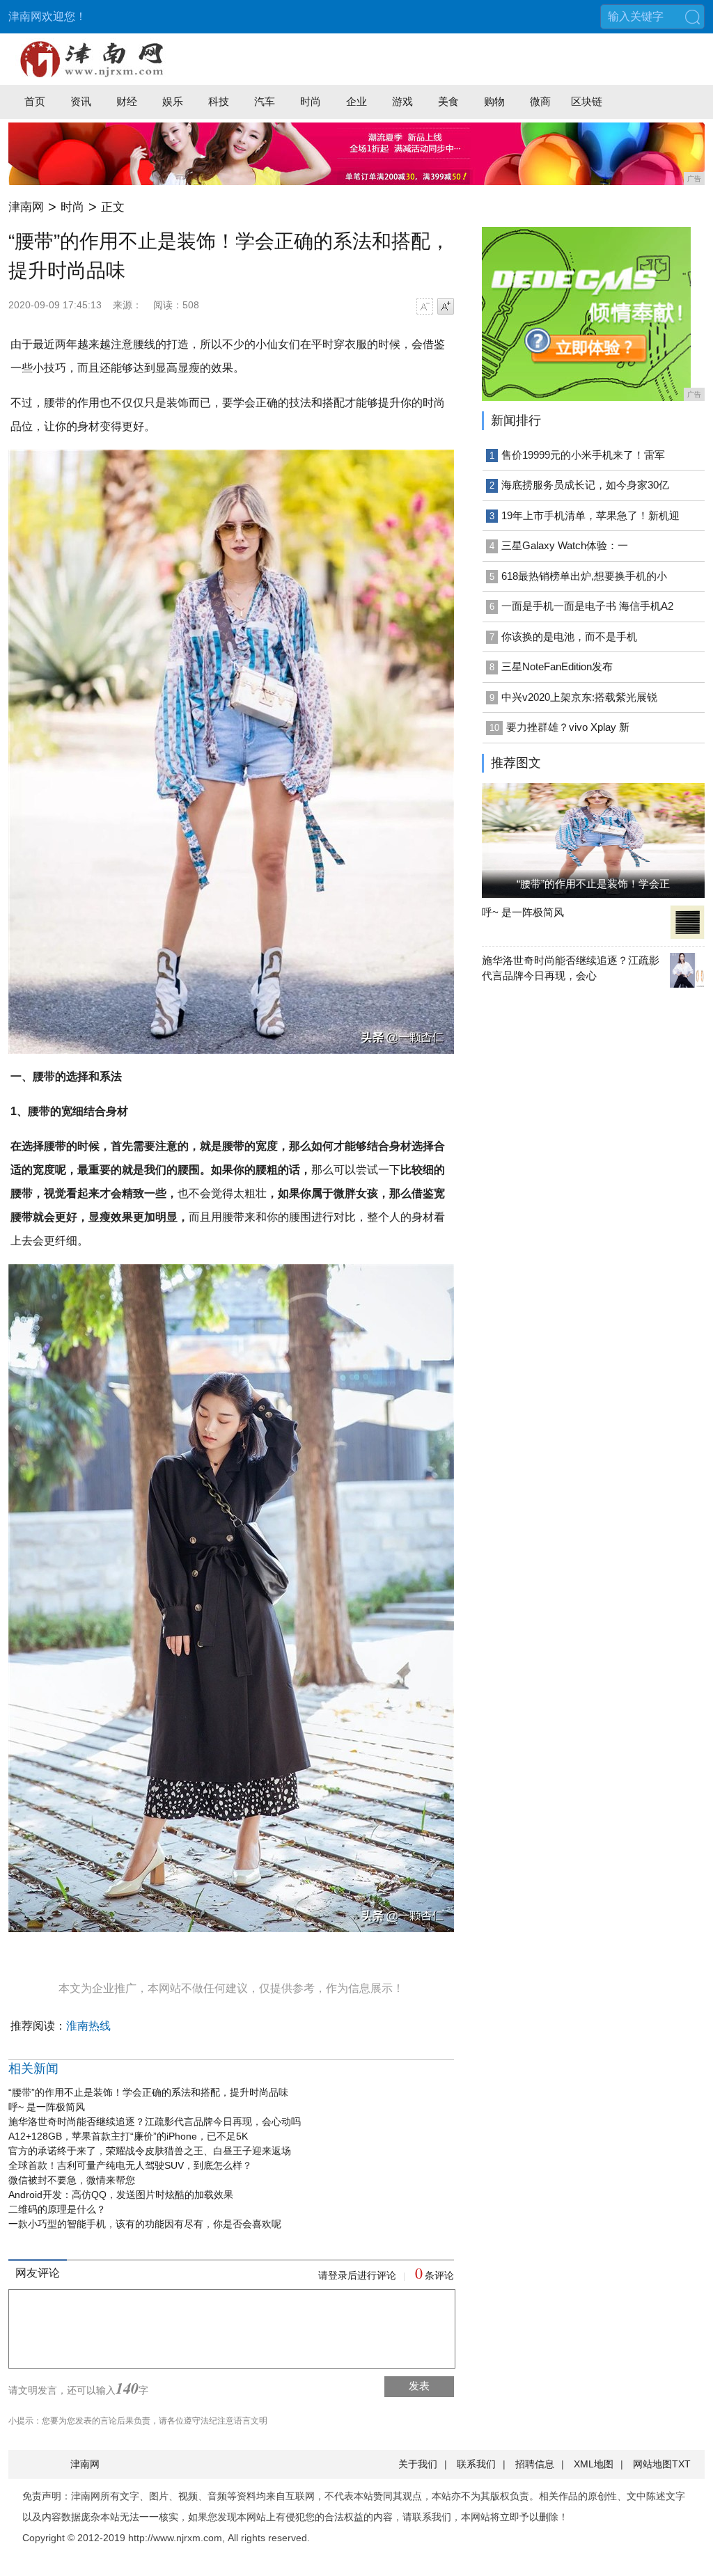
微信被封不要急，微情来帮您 (72, 2180)
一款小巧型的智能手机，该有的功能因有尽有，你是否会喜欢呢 (145, 2224)
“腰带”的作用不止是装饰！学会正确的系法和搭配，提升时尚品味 (148, 2092)
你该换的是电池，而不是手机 (569, 637)
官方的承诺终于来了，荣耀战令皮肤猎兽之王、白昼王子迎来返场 (150, 2151)
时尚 (311, 101)
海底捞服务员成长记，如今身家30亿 (585, 485)
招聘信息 (535, 2464)
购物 (494, 101)
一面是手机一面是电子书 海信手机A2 (587, 606)
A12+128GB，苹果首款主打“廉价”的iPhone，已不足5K (128, 2136)
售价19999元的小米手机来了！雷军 (583, 455)
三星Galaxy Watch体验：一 (565, 545)
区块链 (587, 101)
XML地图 (594, 2464)
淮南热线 (88, 2026)
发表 (419, 2386)
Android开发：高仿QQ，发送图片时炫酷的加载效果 (121, 2195)
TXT (681, 2464)
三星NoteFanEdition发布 (557, 666)
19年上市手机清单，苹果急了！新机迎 (590, 515)
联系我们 (476, 2464)
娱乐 (173, 101)
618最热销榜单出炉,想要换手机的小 (584, 576)
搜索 (692, 17)
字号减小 (425, 306)
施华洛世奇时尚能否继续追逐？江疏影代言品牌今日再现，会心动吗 (155, 2121)
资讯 (81, 101)
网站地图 (652, 2464)
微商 (540, 101)
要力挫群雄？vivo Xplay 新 (568, 727)
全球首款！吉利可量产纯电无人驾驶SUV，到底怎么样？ (130, 2165)
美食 (448, 101)
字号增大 (446, 306)
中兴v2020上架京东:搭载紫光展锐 (579, 697)
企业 (356, 101)
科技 (219, 101)
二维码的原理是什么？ (57, 2209)
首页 (35, 101)
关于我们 (418, 2464)
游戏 (402, 101)
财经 (127, 101)
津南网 (26, 207)
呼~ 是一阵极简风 (47, 2107)
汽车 (265, 101)
